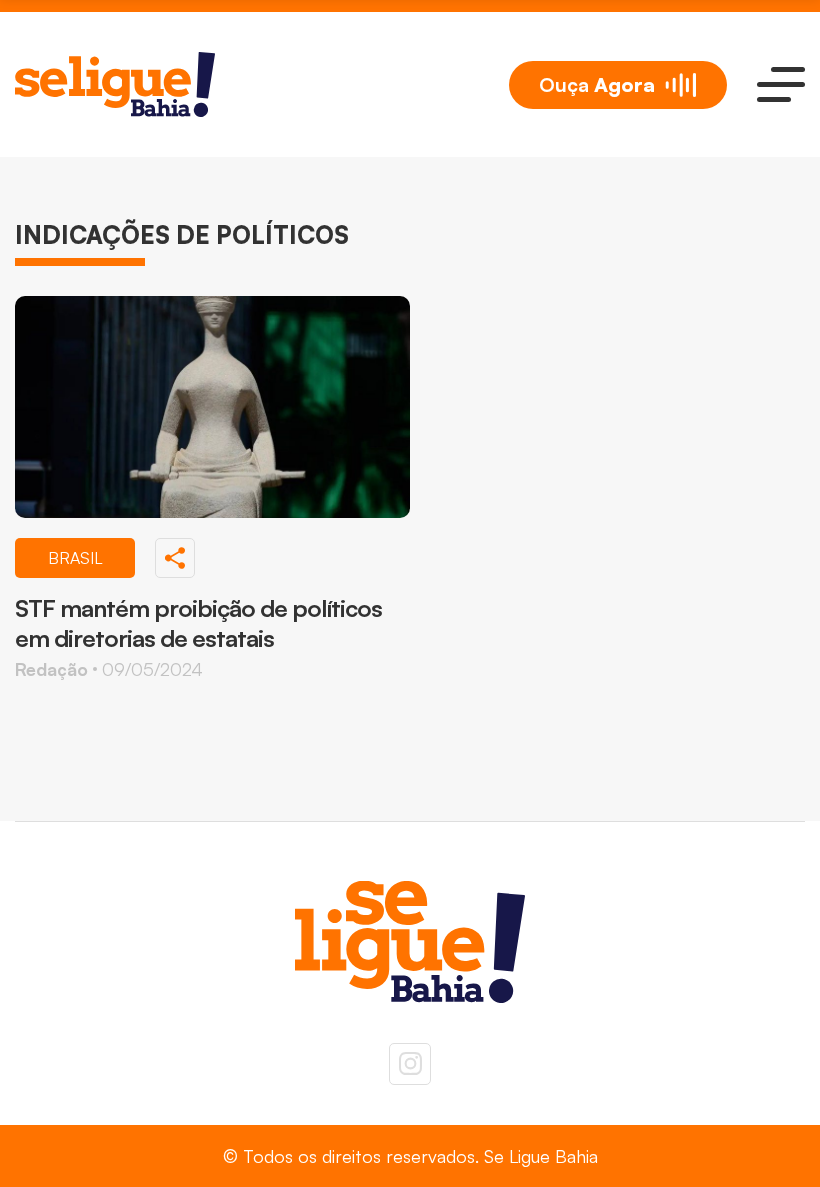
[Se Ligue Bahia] (115, 84)
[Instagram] (410, 1064)
